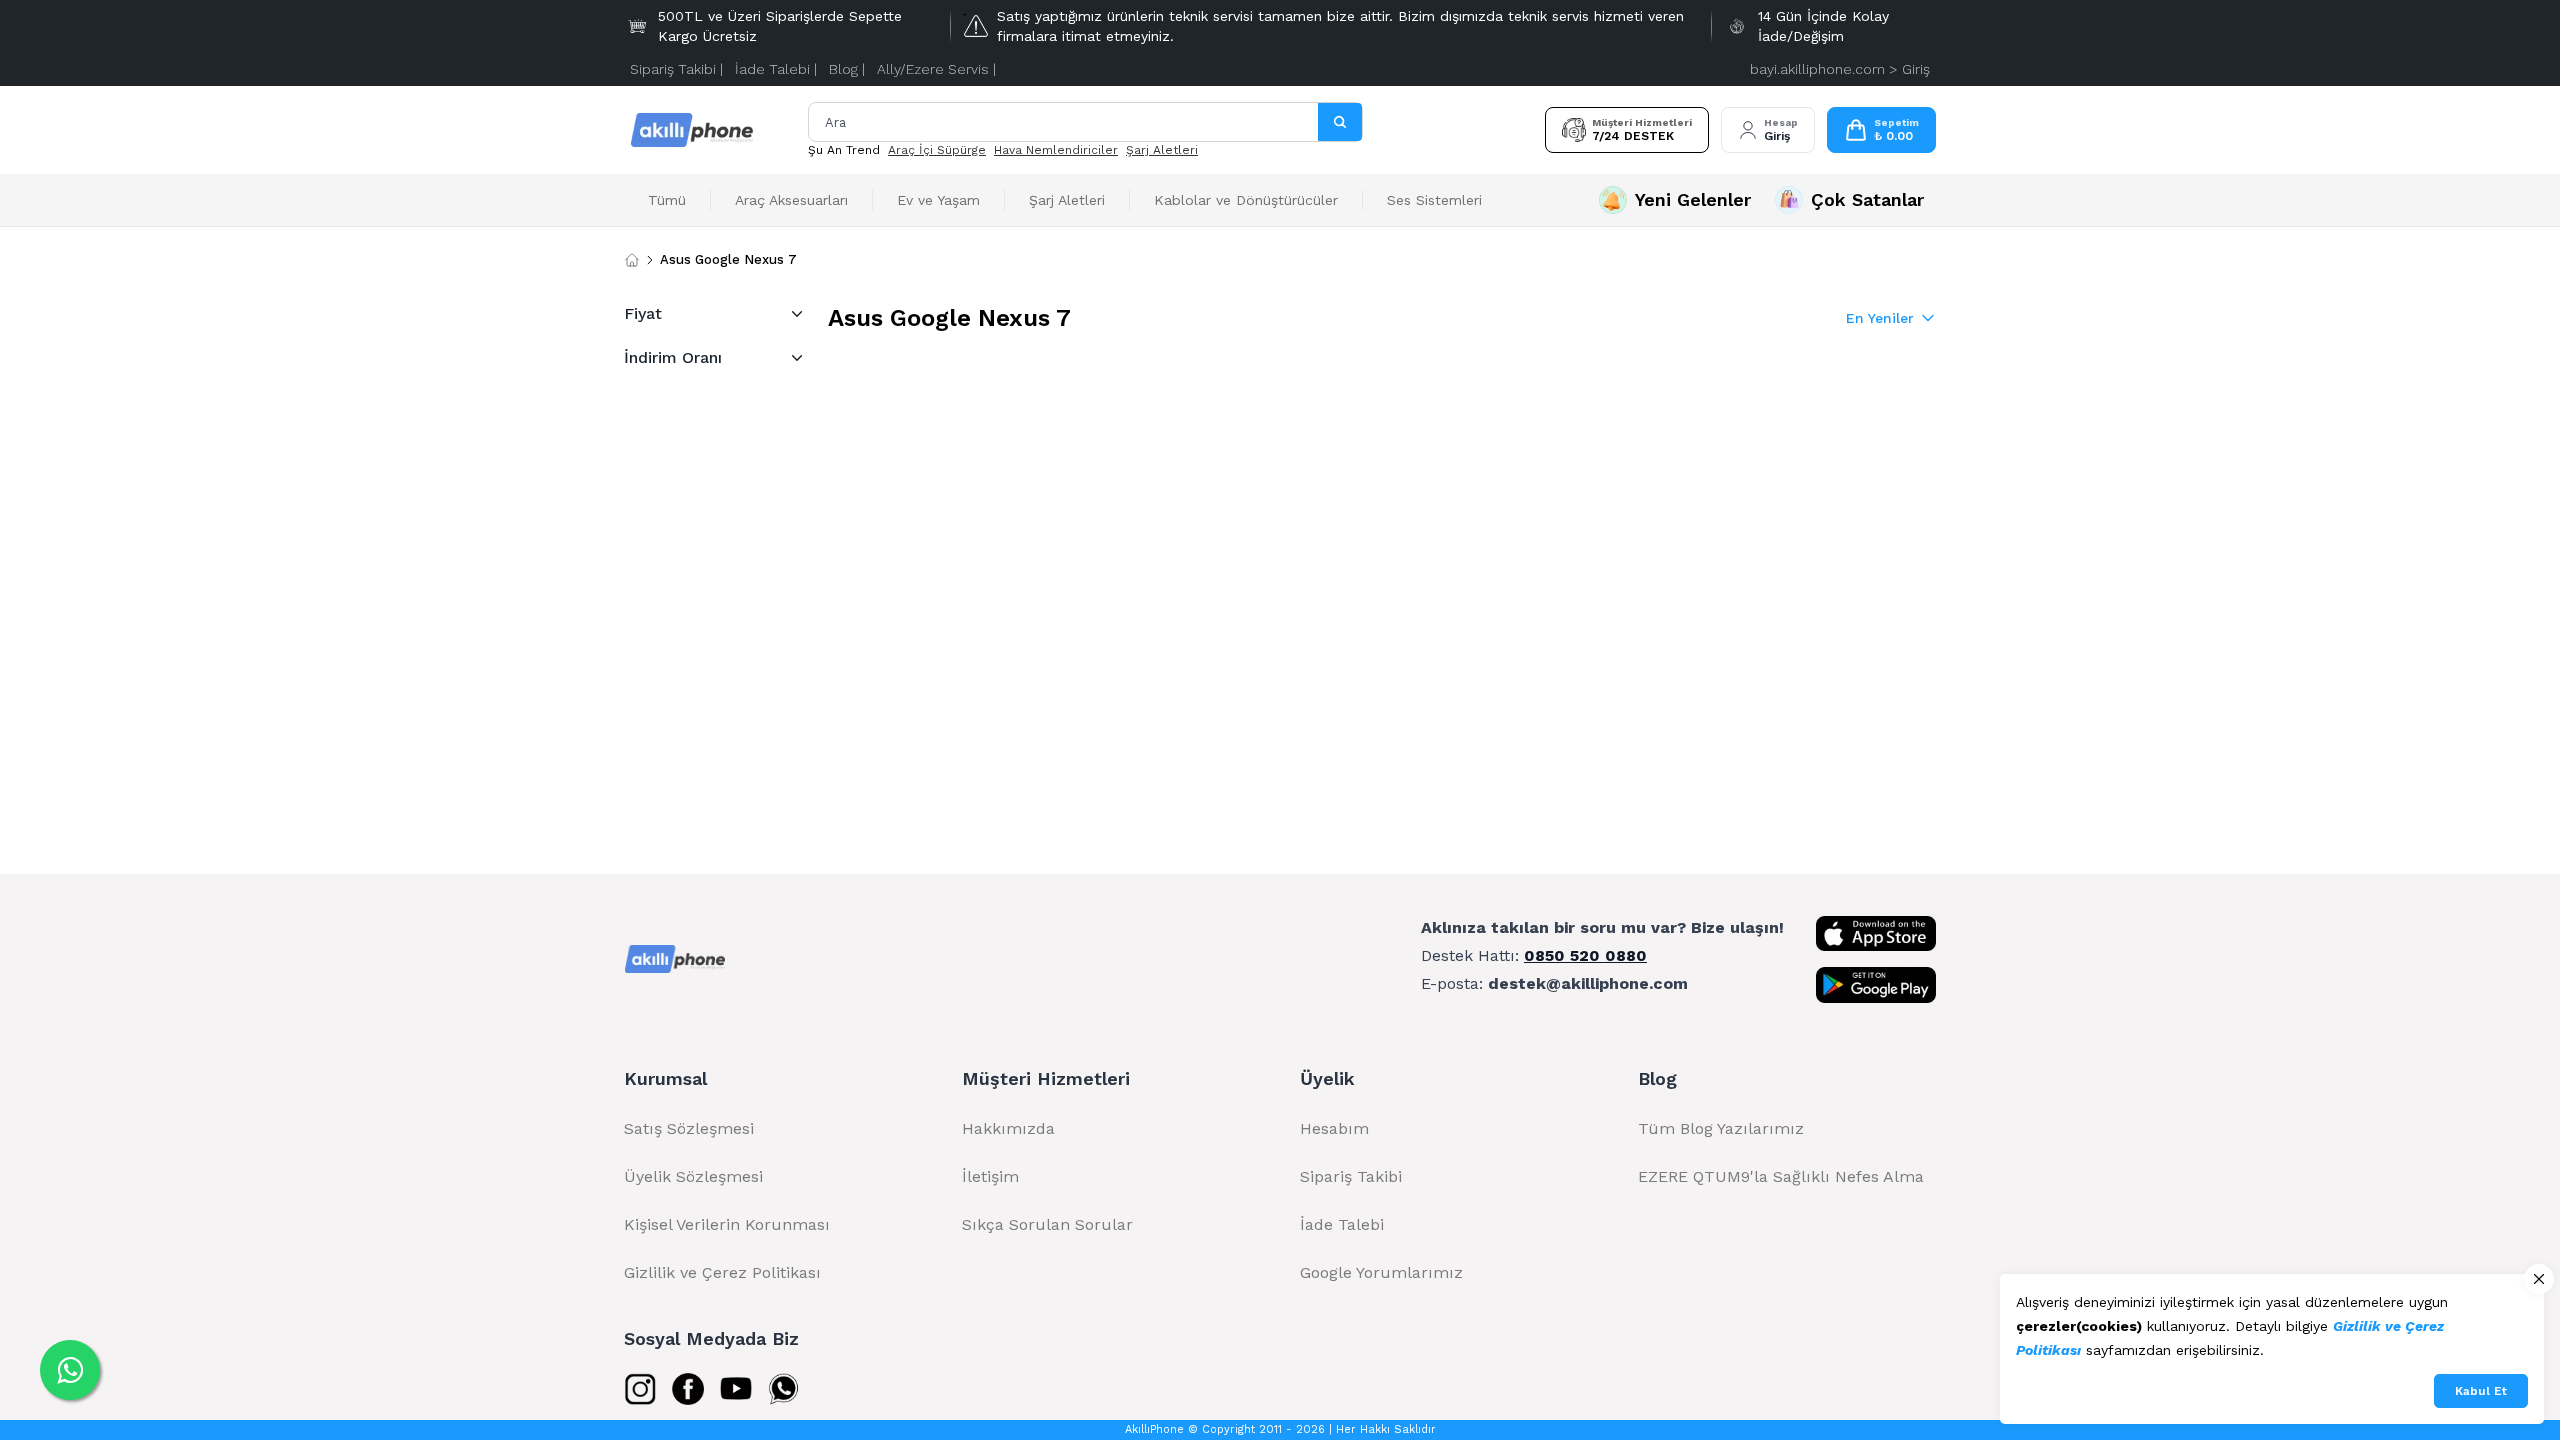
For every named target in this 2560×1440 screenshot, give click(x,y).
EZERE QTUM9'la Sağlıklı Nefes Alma (1781, 1176)
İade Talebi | (776, 69)
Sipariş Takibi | (676, 69)
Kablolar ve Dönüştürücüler (1246, 200)
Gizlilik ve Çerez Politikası (722, 1272)
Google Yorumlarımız (1381, 1272)
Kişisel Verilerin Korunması (727, 1224)
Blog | (847, 69)
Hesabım (1334, 1128)
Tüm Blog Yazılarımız (1721, 1128)
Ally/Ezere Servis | (936, 69)
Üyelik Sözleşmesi (693, 1176)
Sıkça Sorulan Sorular (1047, 1224)
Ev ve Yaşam (938, 200)
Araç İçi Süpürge (937, 150)
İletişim (990, 1176)
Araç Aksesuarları (791, 200)
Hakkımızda (1008, 1128)
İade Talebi (1342, 1224)
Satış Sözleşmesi (689, 1128)
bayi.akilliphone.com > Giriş (1840, 69)
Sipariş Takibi (1351, 1176)
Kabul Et (2481, 1391)
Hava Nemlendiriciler (1056, 150)
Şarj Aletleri (1162, 150)
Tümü (667, 200)
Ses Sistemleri (1434, 200)
